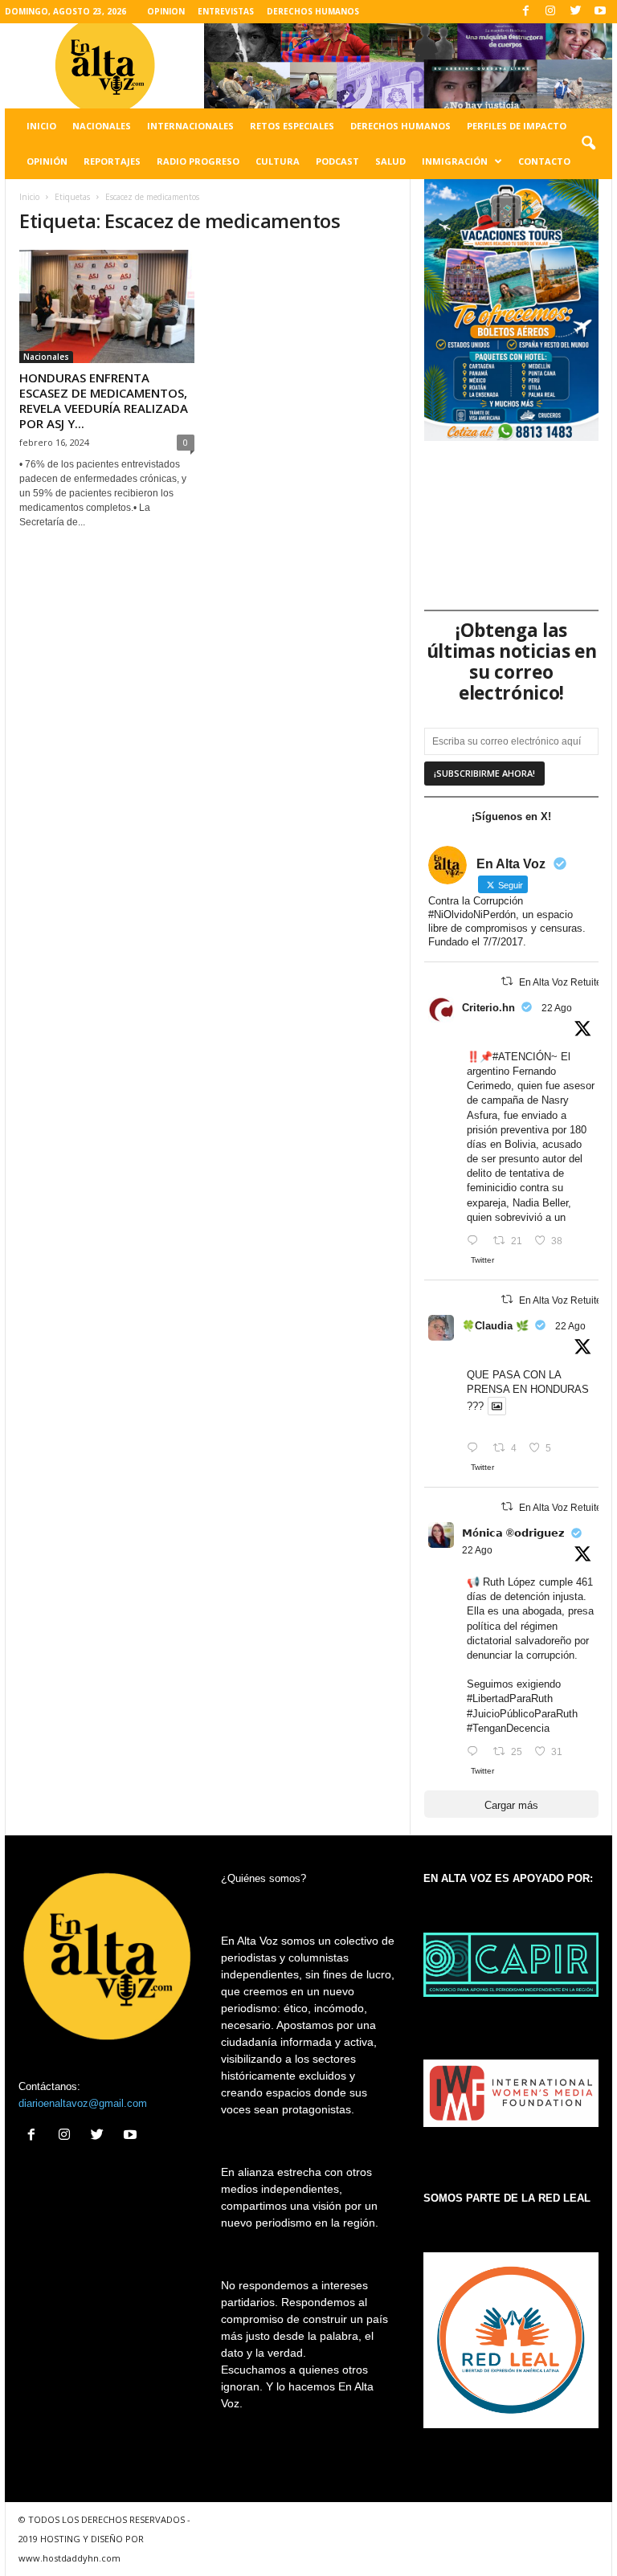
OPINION (166, 11)
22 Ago (557, 1008)
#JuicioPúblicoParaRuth (522, 1714)
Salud (390, 161)
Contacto (544, 161)
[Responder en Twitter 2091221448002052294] (476, 1449)
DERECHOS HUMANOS (313, 11)
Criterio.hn (488, 1008)
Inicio (41, 126)
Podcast (337, 161)
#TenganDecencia (508, 1728)
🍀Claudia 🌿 (495, 1326)
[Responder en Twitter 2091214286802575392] (476, 1752)
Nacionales (102, 126)
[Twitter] (575, 12)
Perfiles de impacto (517, 126)
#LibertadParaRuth (510, 1698)
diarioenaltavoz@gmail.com (83, 2103)
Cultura (278, 161)
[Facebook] (525, 12)
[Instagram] (550, 12)
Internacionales (190, 126)
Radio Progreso (198, 161)
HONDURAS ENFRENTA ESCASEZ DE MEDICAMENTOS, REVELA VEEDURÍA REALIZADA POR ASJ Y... (104, 400)
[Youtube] (600, 12)
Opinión (47, 161)
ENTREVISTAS (226, 11)
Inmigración (455, 161)
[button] (588, 144)
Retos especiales (292, 126)
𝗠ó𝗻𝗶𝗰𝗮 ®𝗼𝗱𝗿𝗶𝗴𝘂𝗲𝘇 (513, 1533)
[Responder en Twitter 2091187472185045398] (476, 1241)
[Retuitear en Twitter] (507, 981)
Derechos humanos (400, 126)
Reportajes (112, 161)
